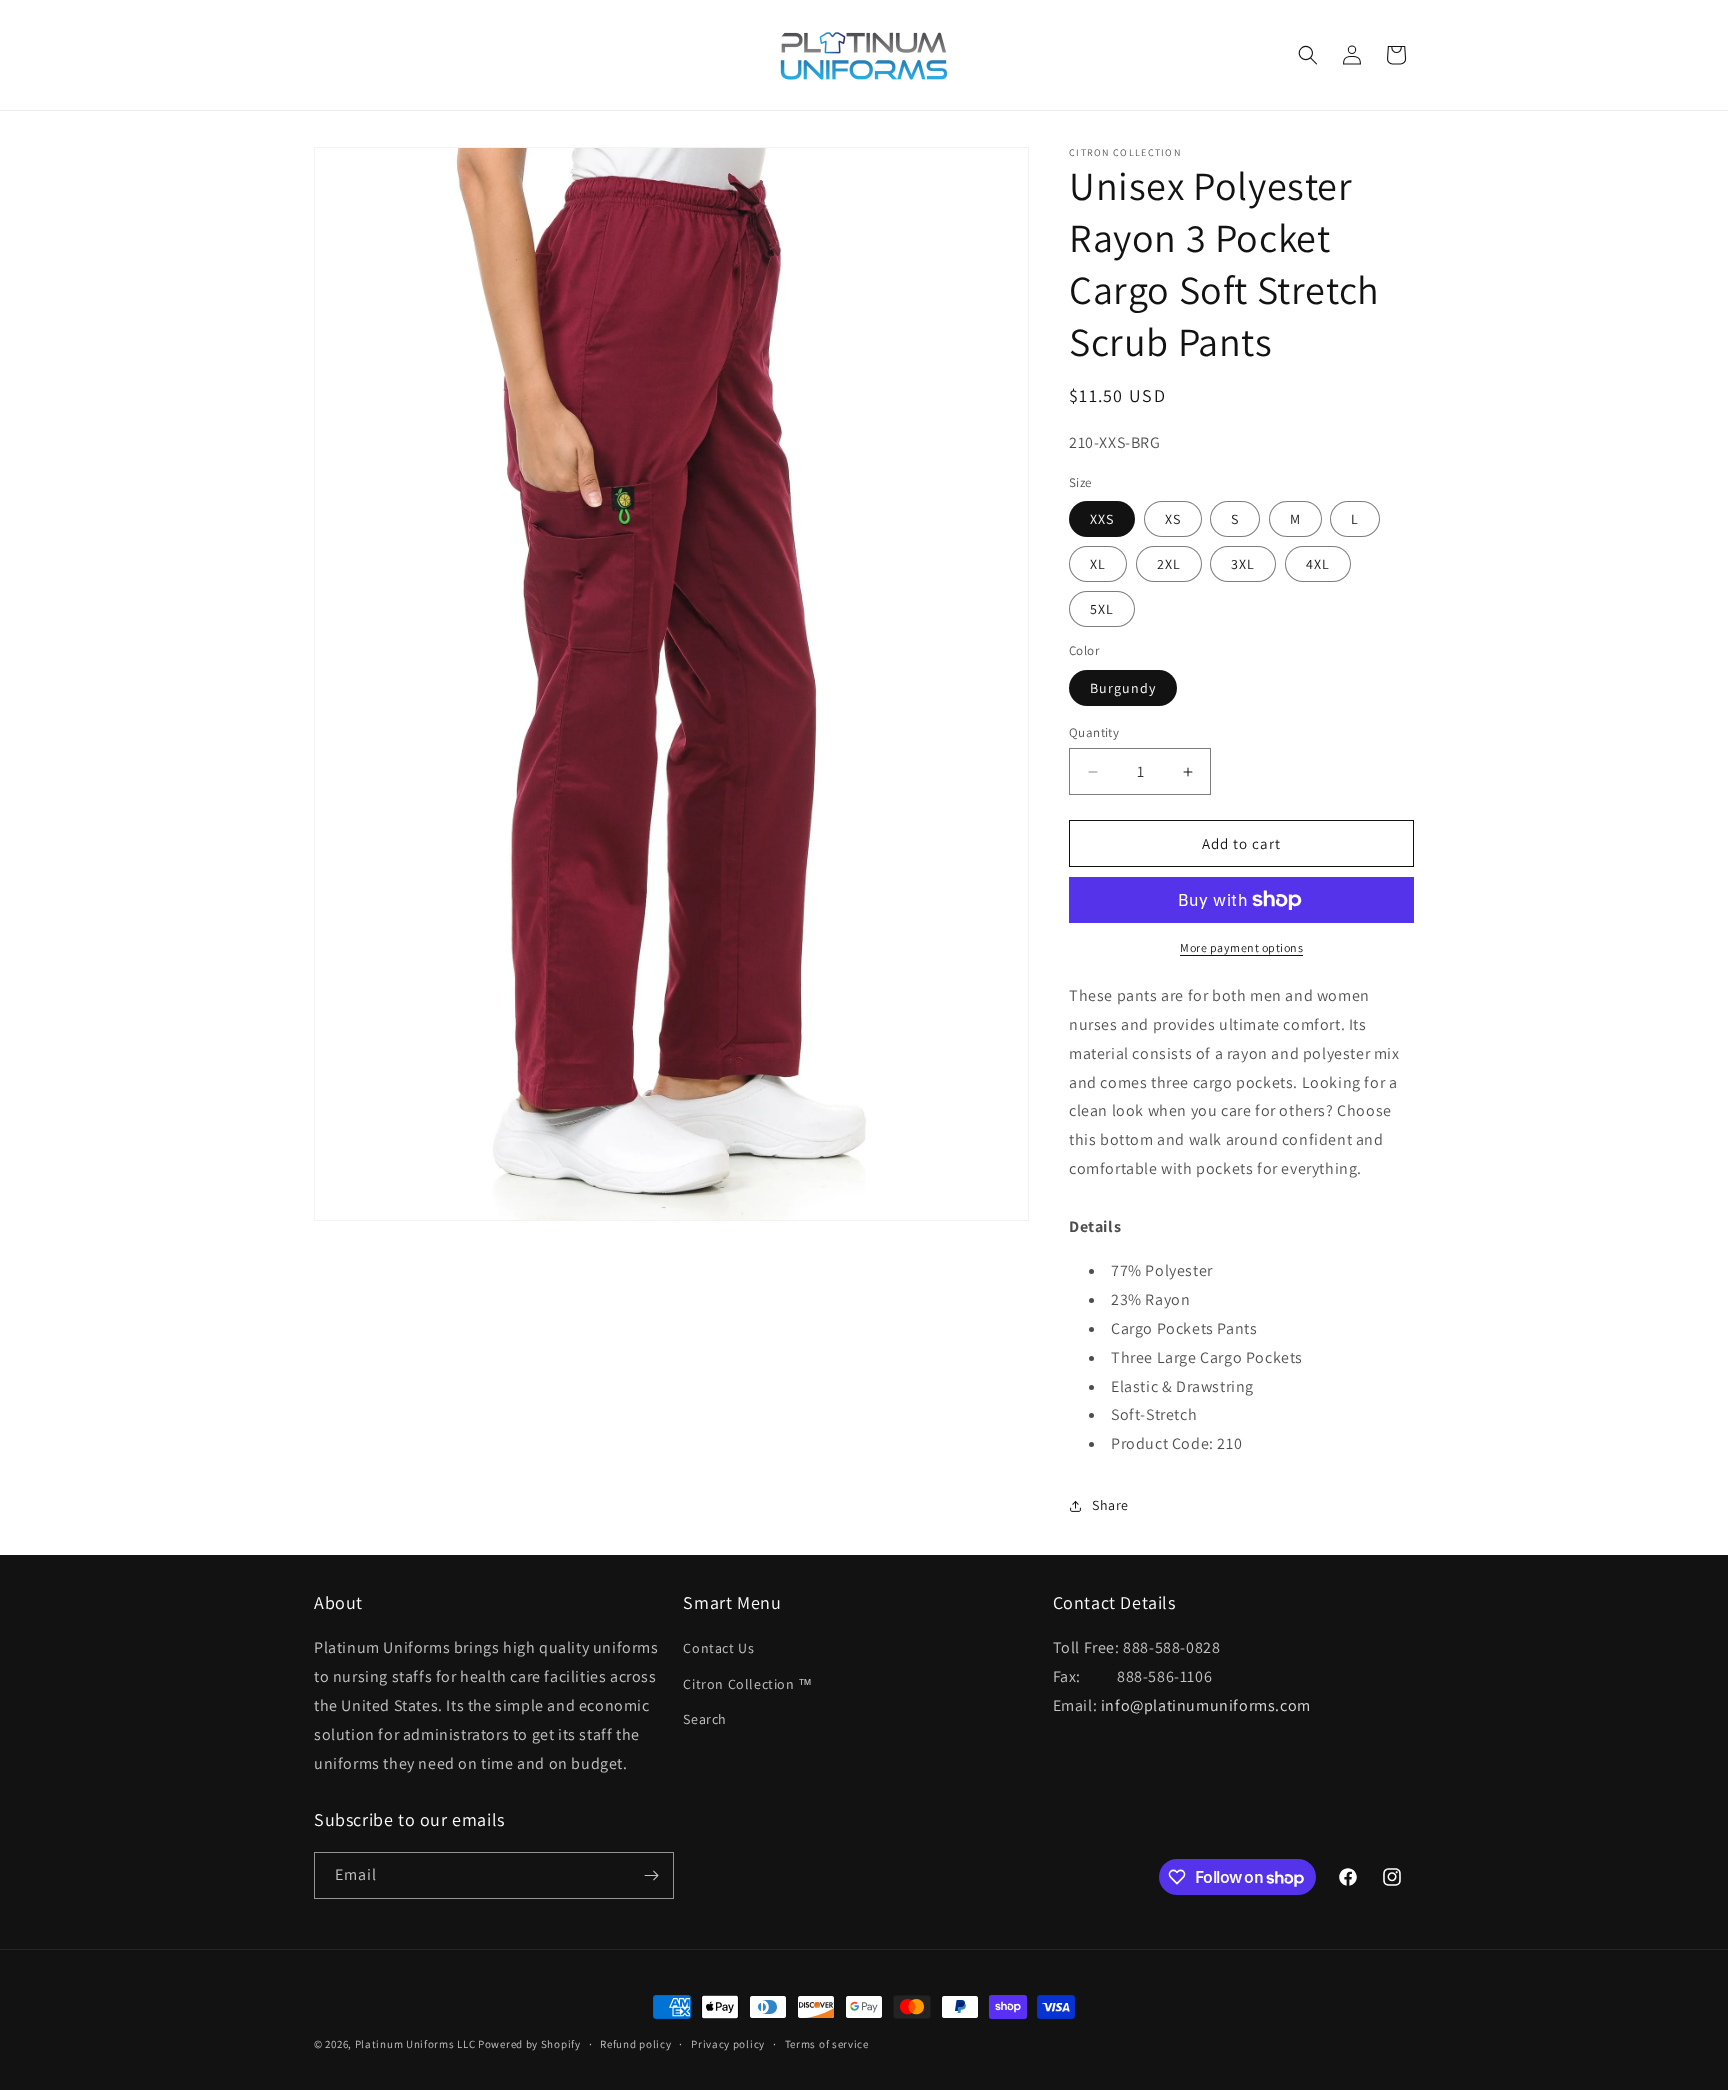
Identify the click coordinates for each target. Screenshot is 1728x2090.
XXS (1102, 519)
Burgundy (1123, 688)
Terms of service (827, 2044)
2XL (1169, 564)
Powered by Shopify (529, 2044)
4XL (1318, 564)
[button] (1308, 55)
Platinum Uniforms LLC (415, 2044)
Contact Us (718, 1648)
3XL (1243, 564)
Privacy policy (728, 2044)
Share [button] (1110, 1505)
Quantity (1094, 732)
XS (1173, 519)
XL (1098, 564)
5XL (1102, 609)
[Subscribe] (651, 1875)
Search (705, 1719)
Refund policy (635, 2044)
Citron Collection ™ (747, 1684)
